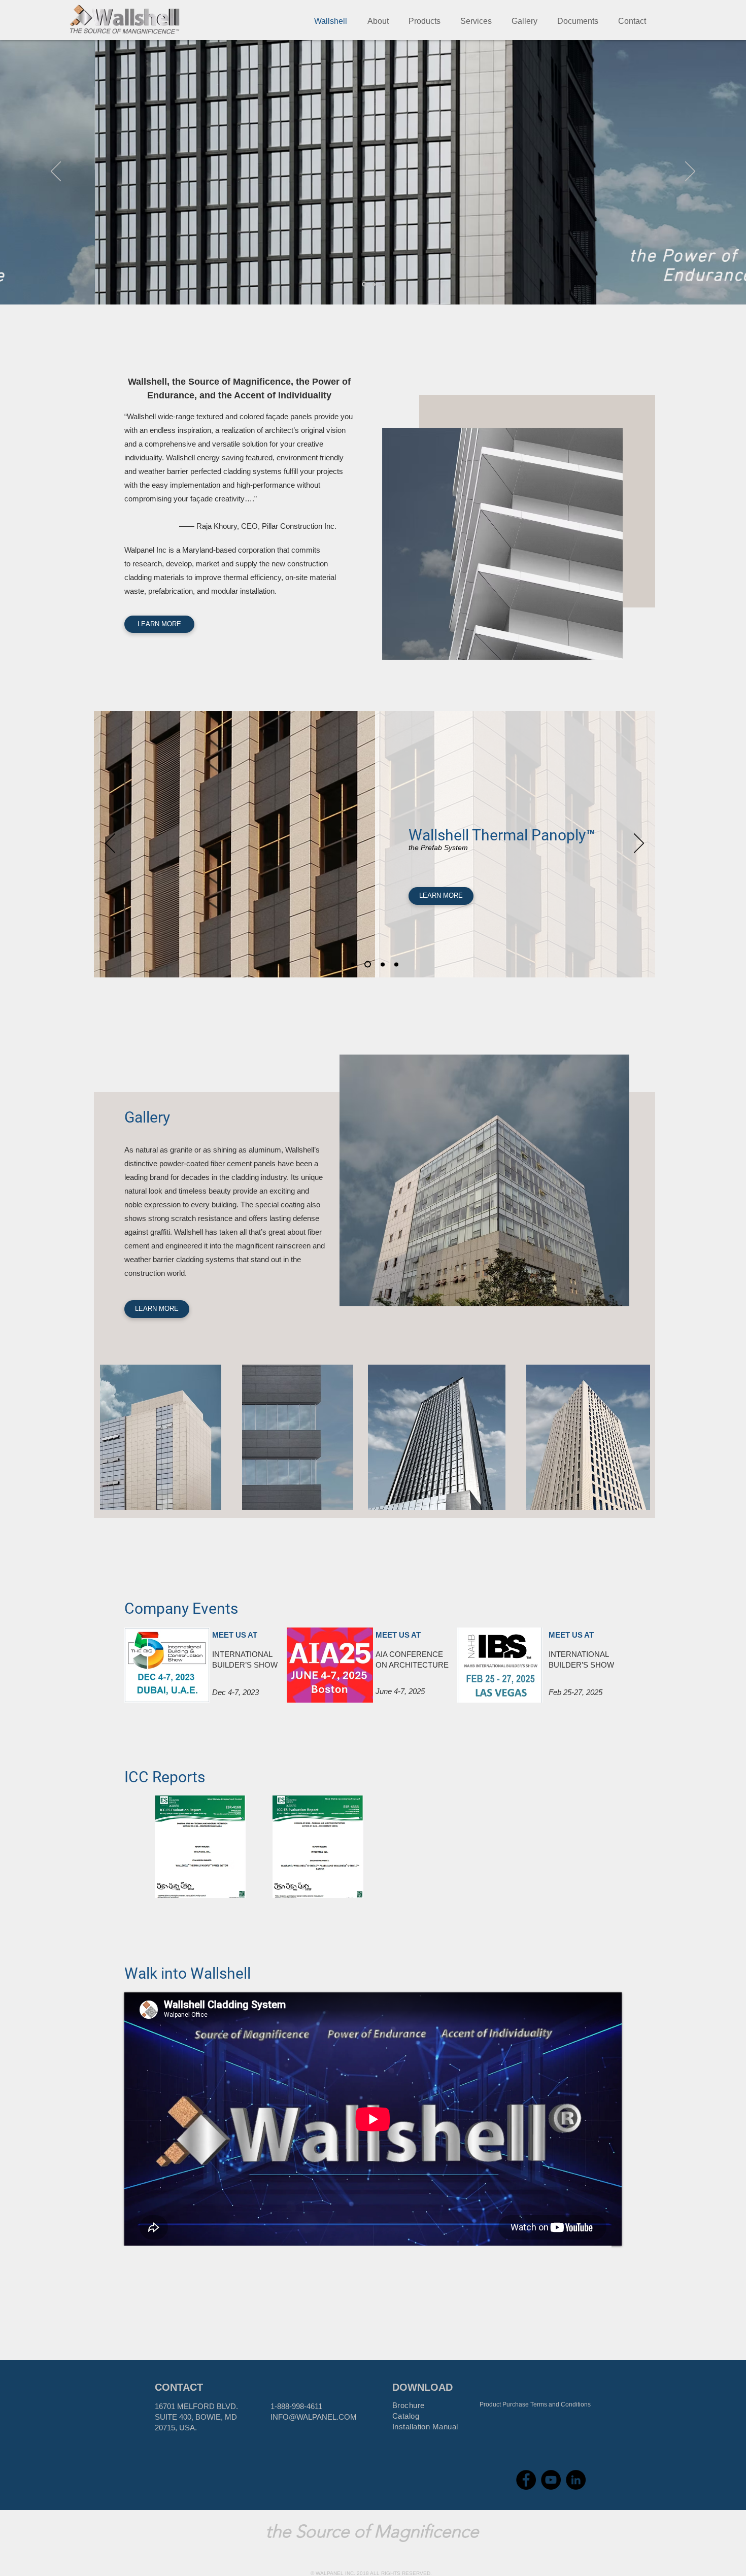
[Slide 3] (383, 284)
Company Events (181, 1608)
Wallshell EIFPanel (470, 835)
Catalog (406, 2416)
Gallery (147, 1117)
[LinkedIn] (576, 2480)
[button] (378, 21)
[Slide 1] (363, 284)
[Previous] (56, 172)
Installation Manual (425, 2427)
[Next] (690, 172)
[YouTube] (551, 2480)
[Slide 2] (373, 284)
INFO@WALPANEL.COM (314, 2417)
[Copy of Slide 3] (381, 964)
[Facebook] (526, 2480)
